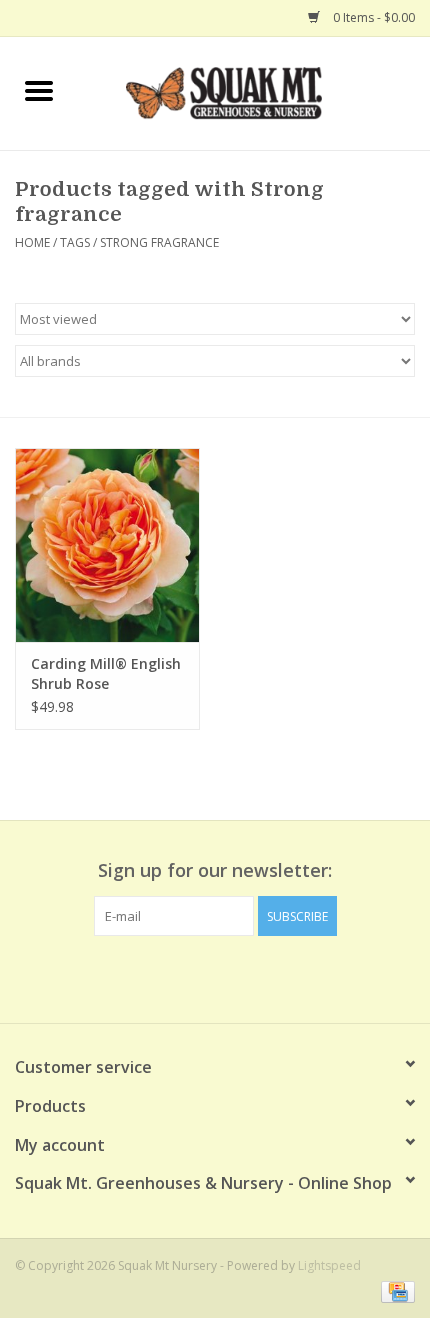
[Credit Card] (394, 1290)
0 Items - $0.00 (372, 17)
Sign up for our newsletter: (215, 870)
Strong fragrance (159, 242)
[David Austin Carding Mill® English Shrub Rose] (107, 545)
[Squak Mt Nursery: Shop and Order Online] (254, 91)
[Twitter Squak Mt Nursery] (215, 977)
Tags (75, 242)
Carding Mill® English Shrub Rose (106, 673)
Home (32, 242)
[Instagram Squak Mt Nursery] (251, 977)
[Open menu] (39, 90)
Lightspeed (329, 1265)
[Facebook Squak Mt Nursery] (179, 977)
